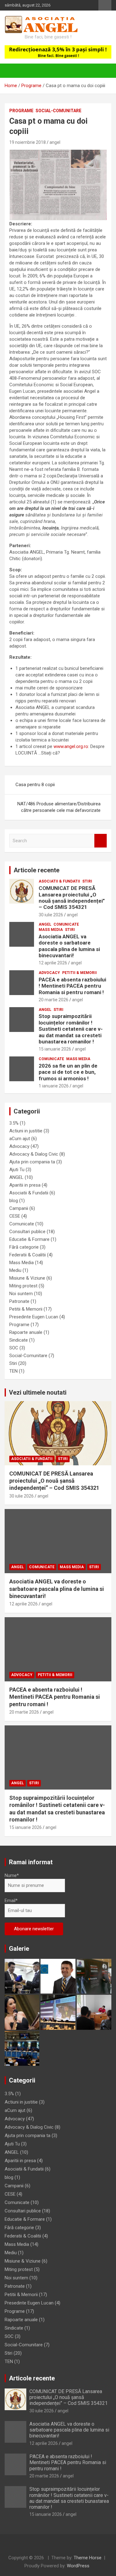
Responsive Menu (105, 5)
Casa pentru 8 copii (35, 785)
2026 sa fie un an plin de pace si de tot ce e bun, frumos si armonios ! (68, 1072)
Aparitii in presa (25, 1185)
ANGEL (45, 924)
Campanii (19, 1208)
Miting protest (23, 1286)
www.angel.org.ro (71, 746)
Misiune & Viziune (27, 1278)
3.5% (14, 1123)
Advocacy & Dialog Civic (34, 1154)
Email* (11, 1901)
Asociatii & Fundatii (59, 881)
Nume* (12, 1875)
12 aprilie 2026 (53, 963)
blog (14, 1201)
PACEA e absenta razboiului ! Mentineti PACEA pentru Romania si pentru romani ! (72, 986)
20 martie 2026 (54, 1000)
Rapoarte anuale (26, 1332)
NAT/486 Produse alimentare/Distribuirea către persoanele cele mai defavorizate (59, 807)
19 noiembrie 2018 (28, 142)
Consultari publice (27, 1232)
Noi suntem (21, 1294)
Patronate (19, 1301)
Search (101, 841)
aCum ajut (20, 1139)
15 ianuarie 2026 (55, 1049)
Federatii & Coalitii (28, 1255)
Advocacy (49, 973)
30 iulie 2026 (51, 915)
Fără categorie (24, 1247)
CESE (15, 1216)
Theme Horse (88, 2558)
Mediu (15, 1270)
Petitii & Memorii (79, 973)
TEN (13, 1371)
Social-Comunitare (58, 111)
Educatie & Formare (29, 1239)
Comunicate (66, 924)
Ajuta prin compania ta (32, 1162)
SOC (14, 1348)
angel (55, 142)
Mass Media (51, 930)
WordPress (78, 2566)
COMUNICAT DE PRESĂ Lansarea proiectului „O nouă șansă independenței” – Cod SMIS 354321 (72, 898)
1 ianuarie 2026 (54, 1086)
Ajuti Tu (17, 1170)
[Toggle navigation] (12, 71)
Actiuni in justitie (26, 1131)
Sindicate (19, 1340)
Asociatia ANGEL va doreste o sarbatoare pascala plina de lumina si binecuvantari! (69, 946)
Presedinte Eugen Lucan (34, 1317)
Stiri (87, 881)
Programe (21, 111)
